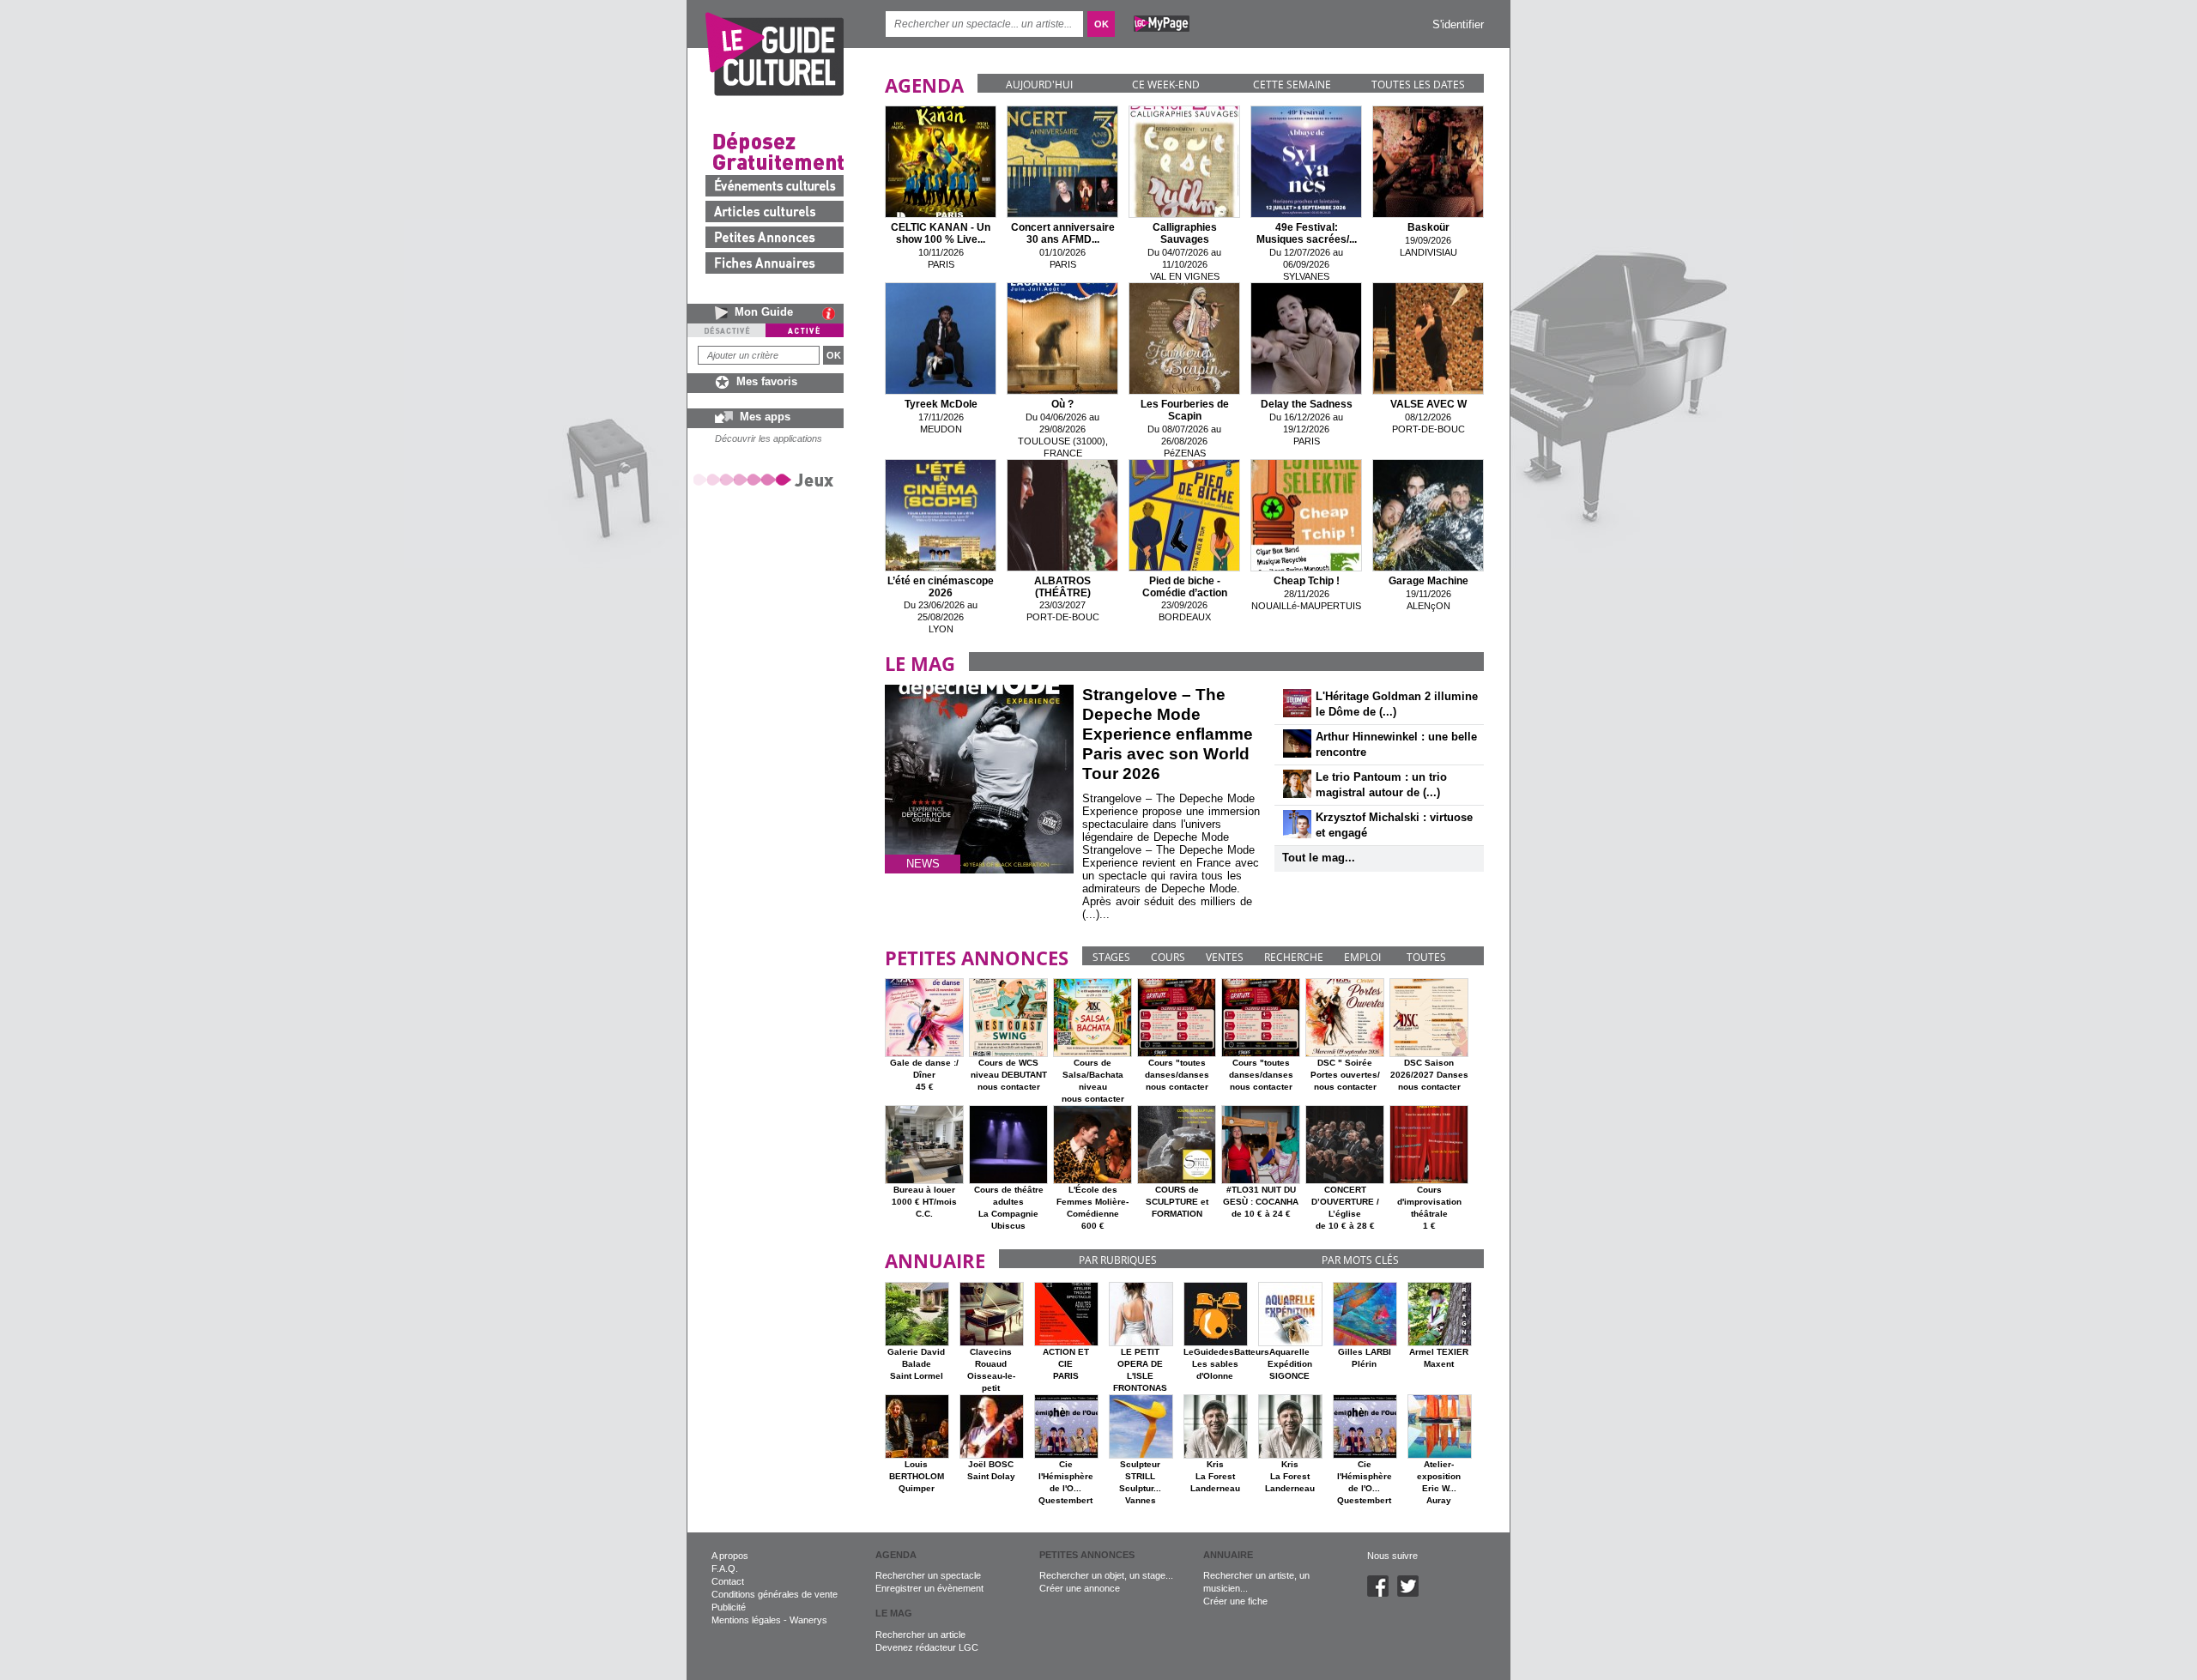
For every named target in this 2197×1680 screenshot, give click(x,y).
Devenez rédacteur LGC (927, 1647)
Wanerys (808, 1620)
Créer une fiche (1235, 1601)
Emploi (1362, 957)
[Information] (833, 313)
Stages (1111, 957)
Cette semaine (1292, 85)
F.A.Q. (725, 1568)
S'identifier (1458, 24)
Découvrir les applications (769, 438)
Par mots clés (1360, 1260)
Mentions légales (746, 1620)
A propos (730, 1556)
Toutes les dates (1418, 85)
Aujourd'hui (1039, 85)
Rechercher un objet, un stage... (1106, 1575)
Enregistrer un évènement (929, 1588)
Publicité (729, 1607)
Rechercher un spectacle (928, 1575)
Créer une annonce (1080, 1588)
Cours (1168, 957)
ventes (1225, 957)
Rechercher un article (920, 1635)
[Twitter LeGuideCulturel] (1412, 1593)
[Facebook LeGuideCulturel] (1382, 1593)
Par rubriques (1118, 1260)
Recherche (1294, 957)
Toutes (1426, 957)
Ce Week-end (1166, 85)
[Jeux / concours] (766, 479)
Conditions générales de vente (775, 1594)
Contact (728, 1581)
